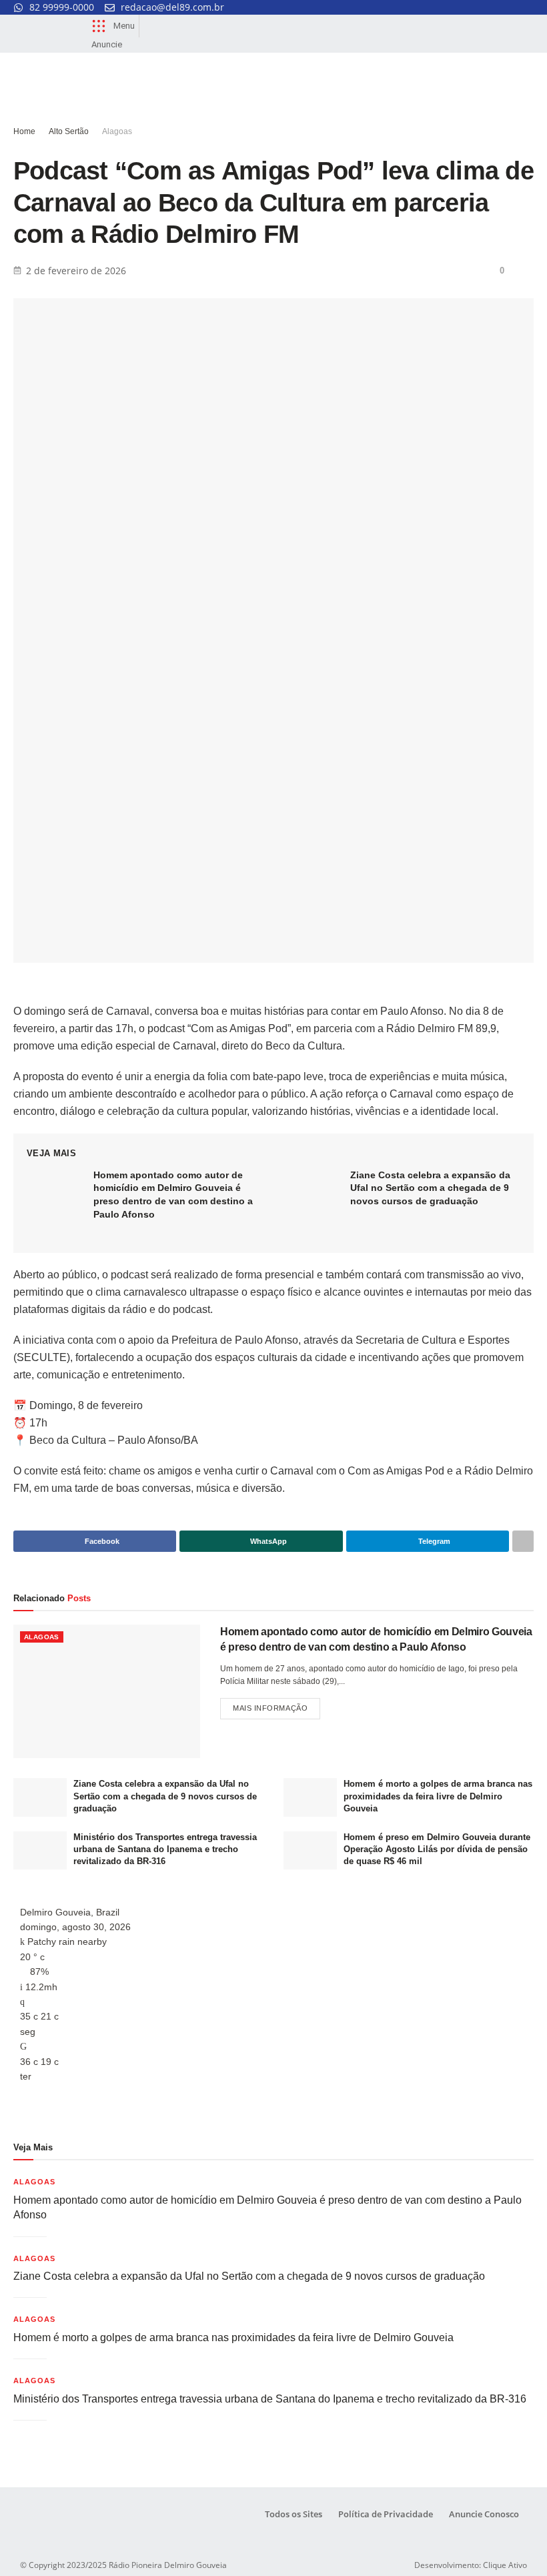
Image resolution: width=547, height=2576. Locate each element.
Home (24, 131)
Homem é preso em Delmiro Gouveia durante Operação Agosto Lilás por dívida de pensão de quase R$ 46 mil (437, 1849)
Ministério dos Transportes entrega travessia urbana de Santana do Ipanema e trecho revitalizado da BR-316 (165, 1849)
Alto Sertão (69, 131)
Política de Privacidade (386, 2514)
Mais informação (277, 1705)
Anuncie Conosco (484, 2514)
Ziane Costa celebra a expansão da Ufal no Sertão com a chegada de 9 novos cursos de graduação (430, 1188)
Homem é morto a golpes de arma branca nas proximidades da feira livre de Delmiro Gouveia (438, 1796)
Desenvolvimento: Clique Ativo (471, 2565)
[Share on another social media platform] (523, 1541)
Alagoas (117, 131)
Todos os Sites (294, 2514)
